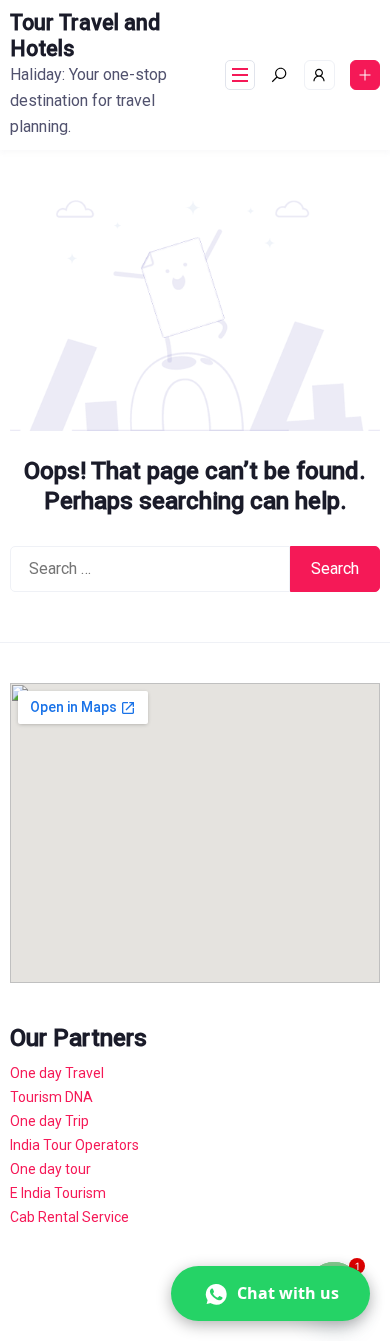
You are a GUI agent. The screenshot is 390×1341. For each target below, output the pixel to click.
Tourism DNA (51, 1097)
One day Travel (57, 1073)
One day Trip (49, 1121)
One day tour (50, 1169)
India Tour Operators (74, 1145)
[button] (270, 1293)
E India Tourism (58, 1193)
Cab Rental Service (69, 1217)
